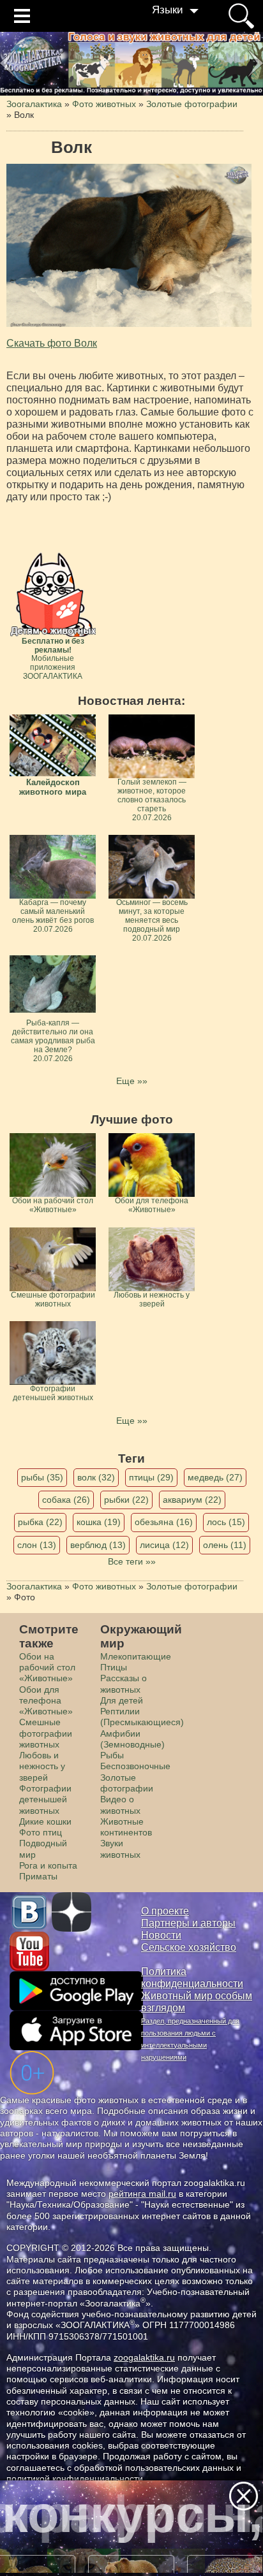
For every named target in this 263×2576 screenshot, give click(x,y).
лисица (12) (164, 1545)
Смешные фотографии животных (46, 1733)
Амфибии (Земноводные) (132, 1739)
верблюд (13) (98, 1545)
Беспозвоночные (135, 1766)
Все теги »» (132, 1561)
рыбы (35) (42, 1477)
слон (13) (37, 1545)
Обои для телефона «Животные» (46, 1701)
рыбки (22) (126, 1500)
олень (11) (225, 1545)
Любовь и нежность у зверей (42, 1766)
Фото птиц (41, 1832)
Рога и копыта (48, 1865)
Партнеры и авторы (188, 1923)
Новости (161, 1935)
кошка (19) (99, 1522)
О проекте (165, 1911)
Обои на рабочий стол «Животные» (47, 1668)
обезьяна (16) (164, 1522)
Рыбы (112, 1755)
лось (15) (226, 1522)
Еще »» (132, 1081)
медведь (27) (215, 1477)
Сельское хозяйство (189, 1947)
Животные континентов (126, 1827)
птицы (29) (151, 1477)
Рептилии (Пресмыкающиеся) (142, 1717)
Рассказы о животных (124, 1683)
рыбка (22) (40, 1522)
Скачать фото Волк (52, 343)
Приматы (38, 1876)
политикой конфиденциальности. (76, 2478)
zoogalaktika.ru (144, 2357)
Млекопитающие (136, 1656)
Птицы (114, 1667)
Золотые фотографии (127, 1783)
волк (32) (96, 1477)
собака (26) (66, 1500)
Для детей (122, 1700)
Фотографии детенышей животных (45, 1799)
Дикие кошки (45, 1821)
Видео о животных (120, 1805)
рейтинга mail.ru (142, 2194)
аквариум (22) (192, 1500)
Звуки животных (120, 1849)
